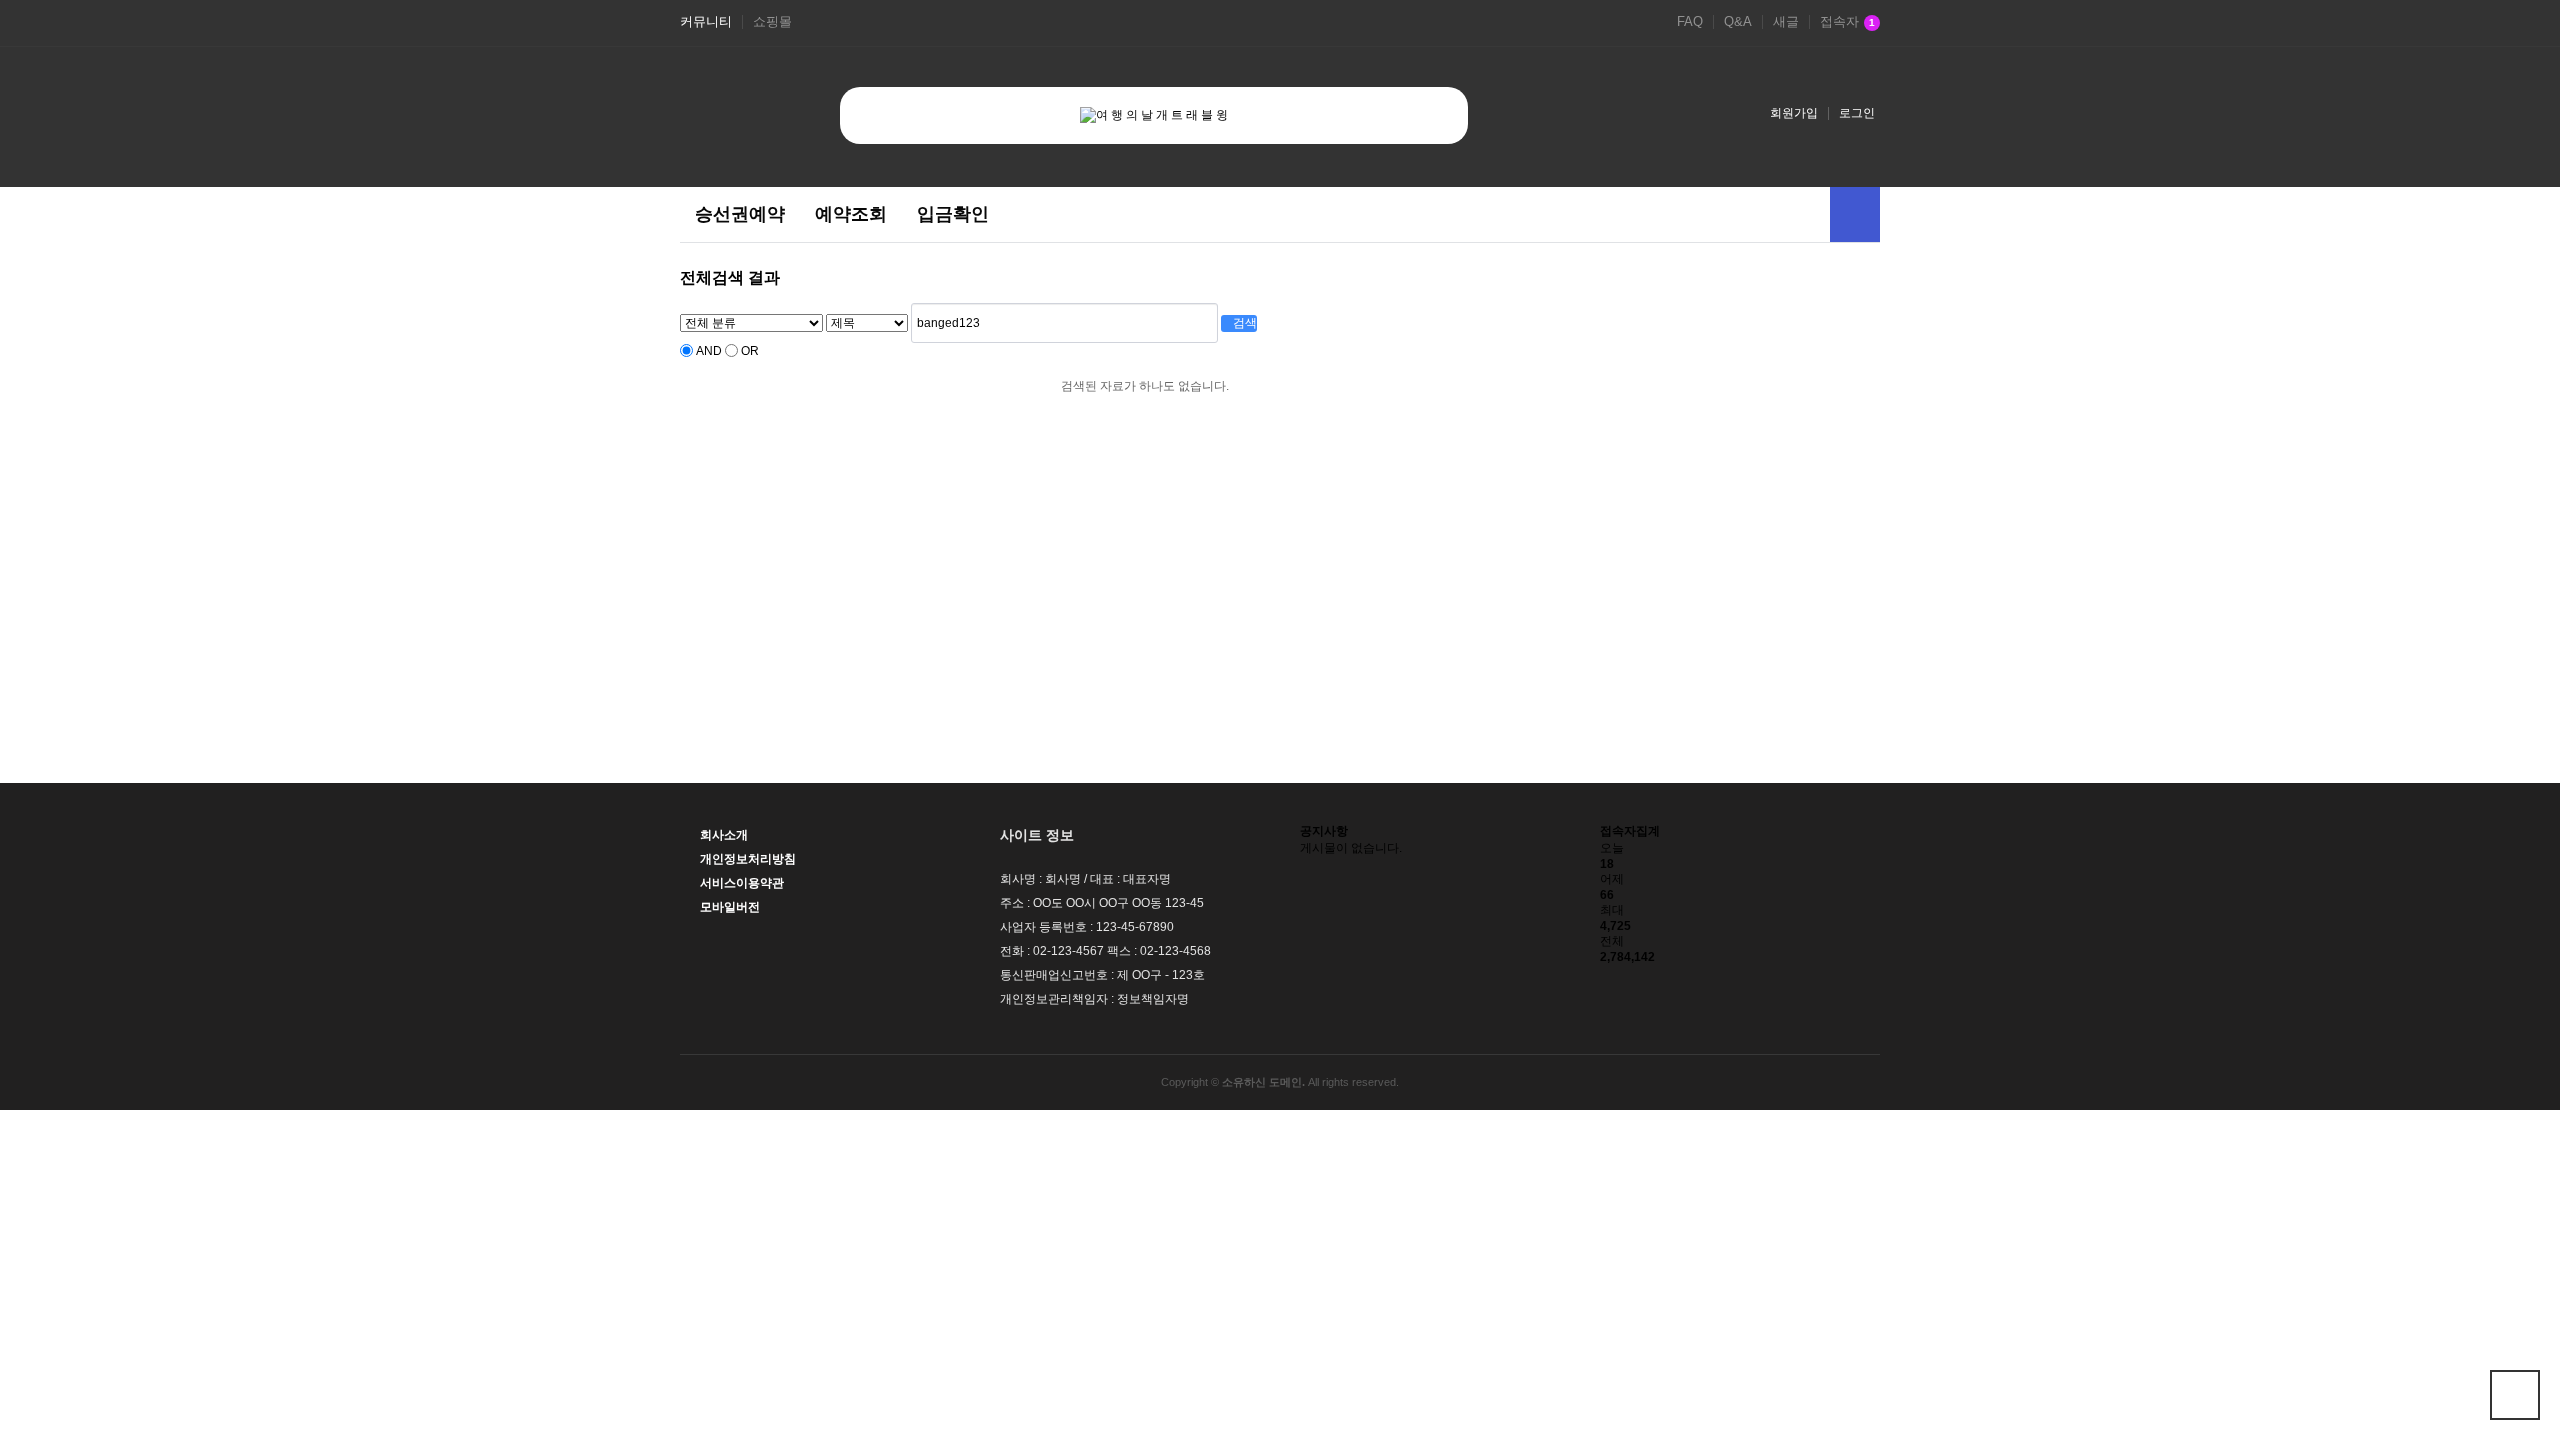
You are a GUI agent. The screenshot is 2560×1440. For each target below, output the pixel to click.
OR (750, 351)
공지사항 (1324, 831)
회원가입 (1794, 113)
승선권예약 (740, 214)
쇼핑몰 (772, 22)
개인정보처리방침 (748, 859)
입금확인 (953, 214)
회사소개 (724, 835)
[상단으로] (2515, 1395)
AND (709, 351)
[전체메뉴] (1855, 214)
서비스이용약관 (742, 883)
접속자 (1847, 22)
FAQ (1690, 22)
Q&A (1738, 22)
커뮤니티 (706, 22)
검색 (1243, 323)
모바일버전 (730, 907)
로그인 (1857, 113)
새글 (1786, 22)
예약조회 (851, 214)
